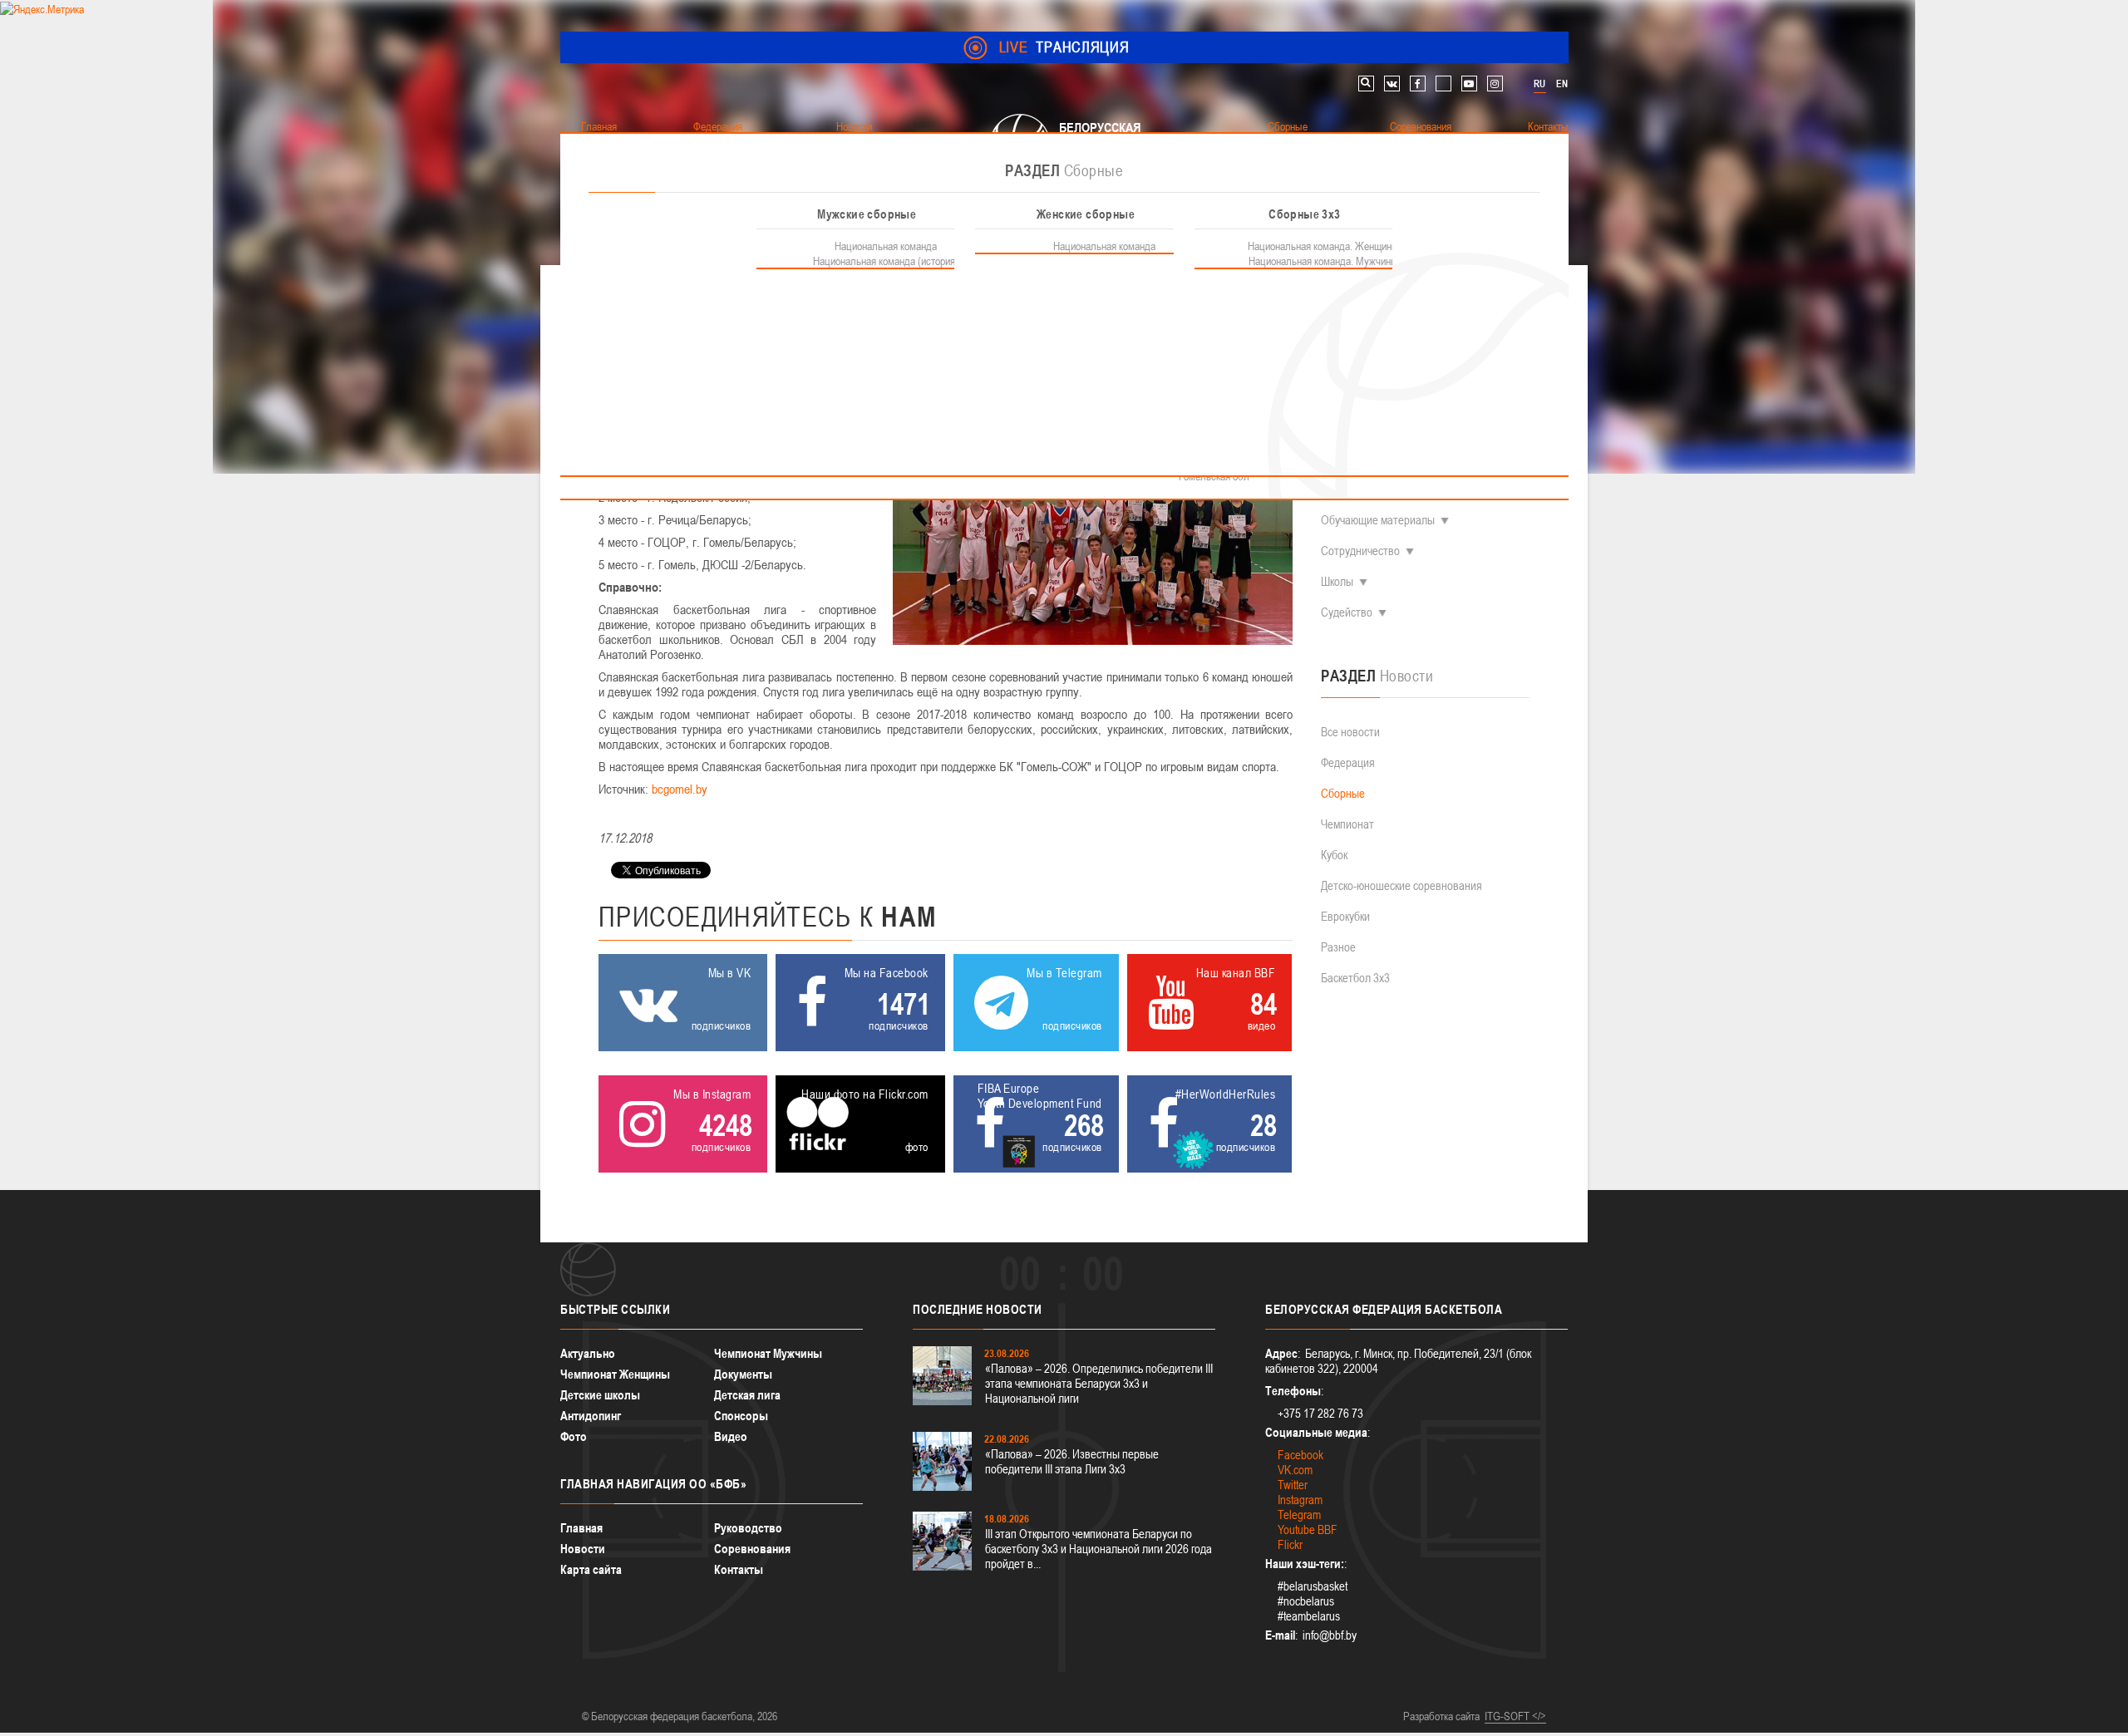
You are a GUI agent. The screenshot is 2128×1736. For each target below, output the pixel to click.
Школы (1337, 581)
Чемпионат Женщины (615, 1374)
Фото (574, 1436)
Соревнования (752, 1549)
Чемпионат (1347, 824)
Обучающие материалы (1378, 520)
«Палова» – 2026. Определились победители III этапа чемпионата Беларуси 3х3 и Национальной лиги (1099, 1383)
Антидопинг (591, 1416)
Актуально (588, 1353)
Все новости (1350, 732)
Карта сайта (591, 1569)
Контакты (739, 1569)
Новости (583, 1549)
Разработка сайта (1441, 1716)
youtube (1469, 84)
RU (1539, 84)
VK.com (1295, 1470)
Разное (1338, 947)
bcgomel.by (680, 789)
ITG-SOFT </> (1515, 1716)
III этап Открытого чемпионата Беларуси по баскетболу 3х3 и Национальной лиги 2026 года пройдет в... (1098, 1549)
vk (1392, 84)
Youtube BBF (1308, 1529)
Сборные (1343, 793)
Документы (743, 1374)
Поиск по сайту (1366, 84)
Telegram (1299, 1515)
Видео (731, 1436)
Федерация (1348, 762)
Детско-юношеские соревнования (1401, 885)
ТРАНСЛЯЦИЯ (1064, 47)
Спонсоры (741, 1416)
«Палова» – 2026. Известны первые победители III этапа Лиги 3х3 (1072, 1461)
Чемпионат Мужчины (768, 1353)
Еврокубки (1345, 916)
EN (1562, 84)
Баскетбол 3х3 (1355, 978)
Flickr (1290, 1544)
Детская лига (747, 1395)
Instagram (1300, 1500)
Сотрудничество (1360, 551)
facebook (1418, 84)
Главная (581, 1528)
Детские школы (600, 1395)
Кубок (1334, 855)
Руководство (748, 1528)
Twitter (1293, 1485)
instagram (1495, 84)
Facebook (1300, 1455)
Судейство (1347, 612)
